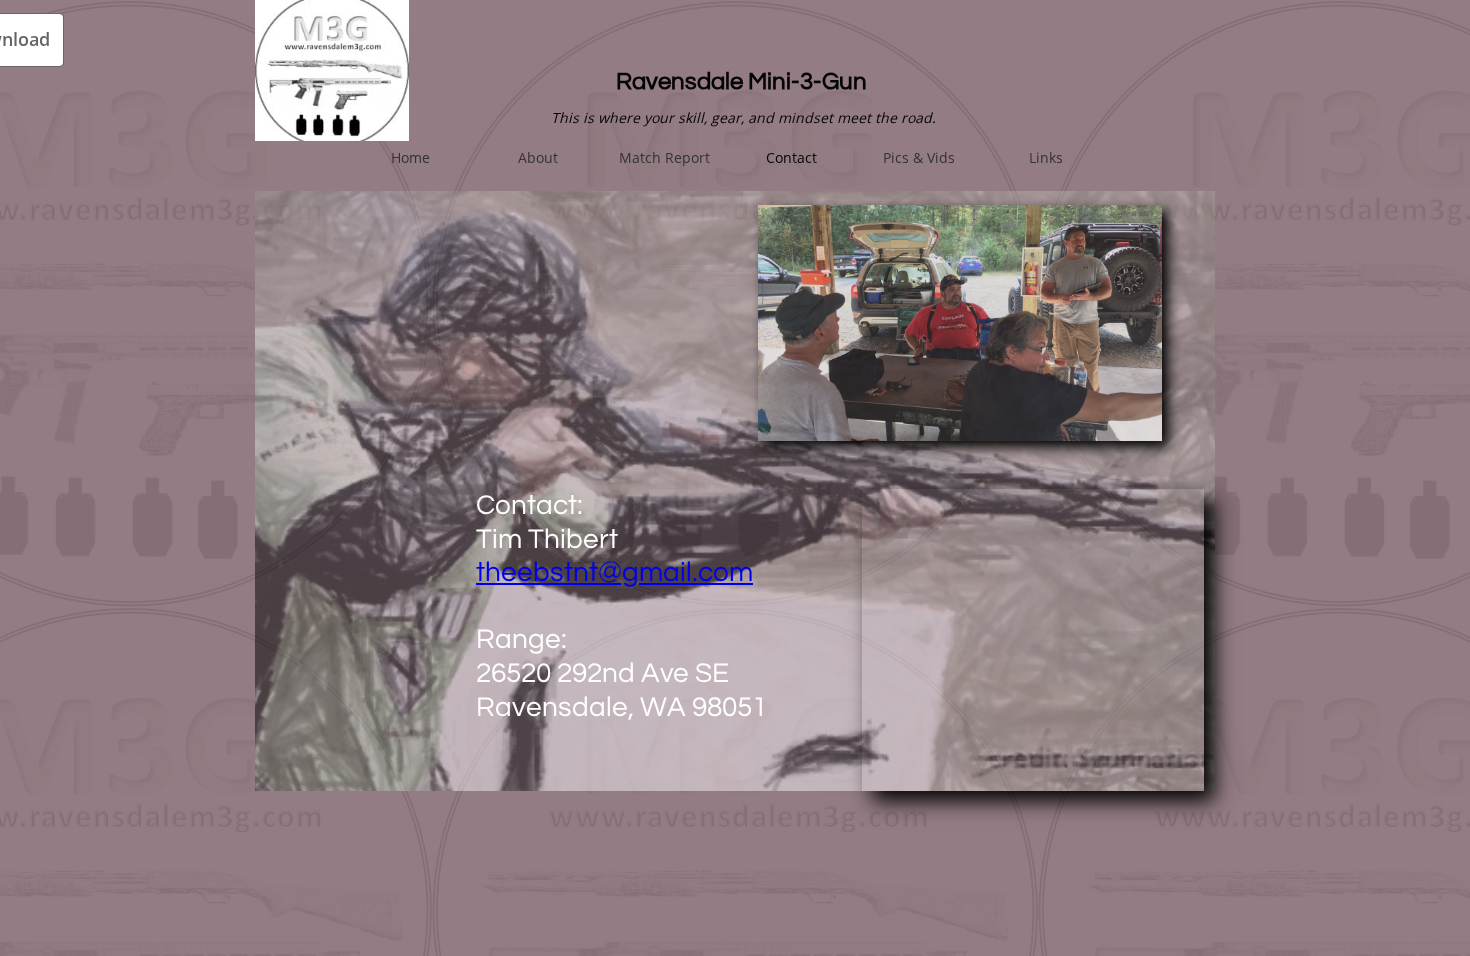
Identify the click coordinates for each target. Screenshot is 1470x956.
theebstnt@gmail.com (614, 572)
